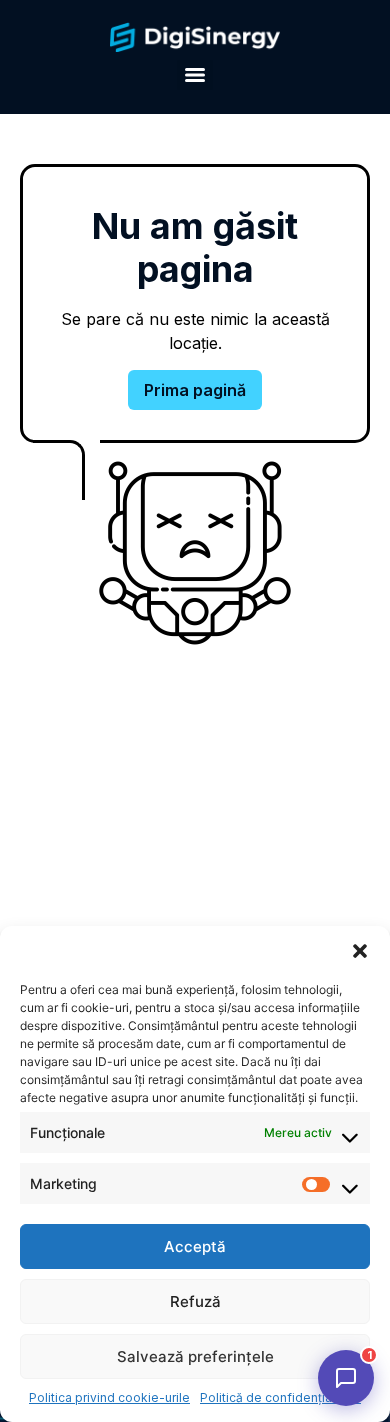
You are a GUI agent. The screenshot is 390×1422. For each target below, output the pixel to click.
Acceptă (195, 1246)
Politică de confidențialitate (280, 1397)
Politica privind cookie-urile (109, 1397)
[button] (360, 951)
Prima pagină (195, 390)
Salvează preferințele (195, 1356)
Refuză (195, 1301)
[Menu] (195, 75)
